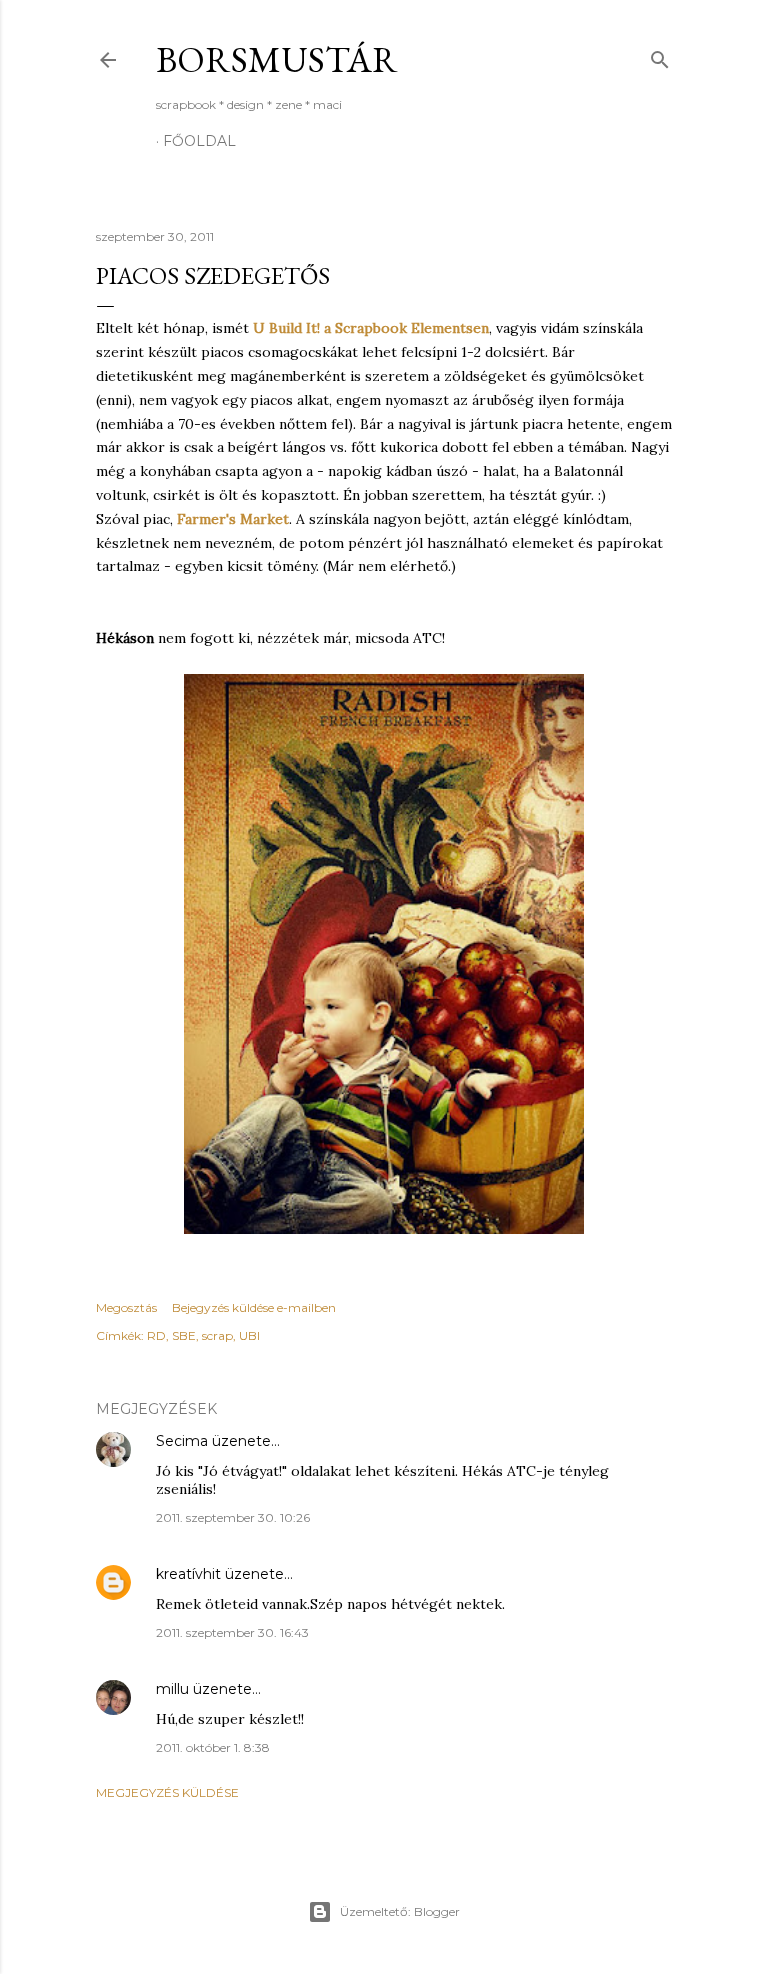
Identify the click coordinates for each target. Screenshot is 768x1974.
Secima (182, 1441)
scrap (217, 1335)
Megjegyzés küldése (167, 1792)
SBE (184, 1335)
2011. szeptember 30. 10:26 (233, 1517)
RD (156, 1335)
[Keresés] (660, 55)
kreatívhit (188, 1574)
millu (172, 1689)
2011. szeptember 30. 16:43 (232, 1632)
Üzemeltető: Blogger (400, 1911)
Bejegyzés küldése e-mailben (254, 1307)
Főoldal (199, 141)
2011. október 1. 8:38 (213, 1747)
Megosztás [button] (126, 1307)
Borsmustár (277, 59)
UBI (249, 1335)
